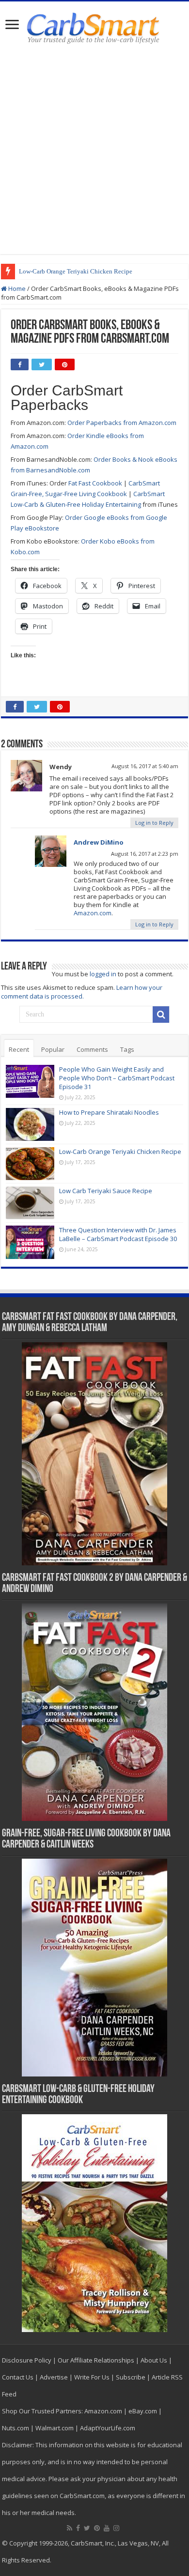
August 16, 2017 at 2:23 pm (145, 854)
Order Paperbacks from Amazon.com (122, 423)
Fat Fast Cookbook (95, 483)
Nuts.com (16, 2428)
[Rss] (70, 2528)
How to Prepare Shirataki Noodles (109, 1112)
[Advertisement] (94, 150)
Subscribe (131, 2377)
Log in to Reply (154, 823)
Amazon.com (93, 913)
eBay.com (143, 2411)
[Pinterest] (97, 2528)
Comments (92, 1049)
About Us (154, 2360)
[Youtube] (107, 2528)
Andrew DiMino (99, 842)
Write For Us (92, 2377)
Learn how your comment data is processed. (82, 992)
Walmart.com (55, 2428)
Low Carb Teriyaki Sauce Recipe (106, 1191)
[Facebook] (78, 2528)
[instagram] (116, 2528)
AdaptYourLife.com (108, 2428)
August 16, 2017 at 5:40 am (145, 766)
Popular (53, 1049)
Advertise (54, 2377)
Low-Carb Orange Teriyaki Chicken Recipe (76, 271)
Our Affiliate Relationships (96, 2360)
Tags (127, 1049)
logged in (103, 974)
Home (16, 288)
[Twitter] (87, 2528)
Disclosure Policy (27, 2360)
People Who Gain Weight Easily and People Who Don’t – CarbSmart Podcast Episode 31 (117, 1078)
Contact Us (18, 2377)
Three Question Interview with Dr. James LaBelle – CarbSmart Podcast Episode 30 (118, 1234)
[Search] (161, 1015)
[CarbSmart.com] (95, 27)
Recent (19, 1049)
